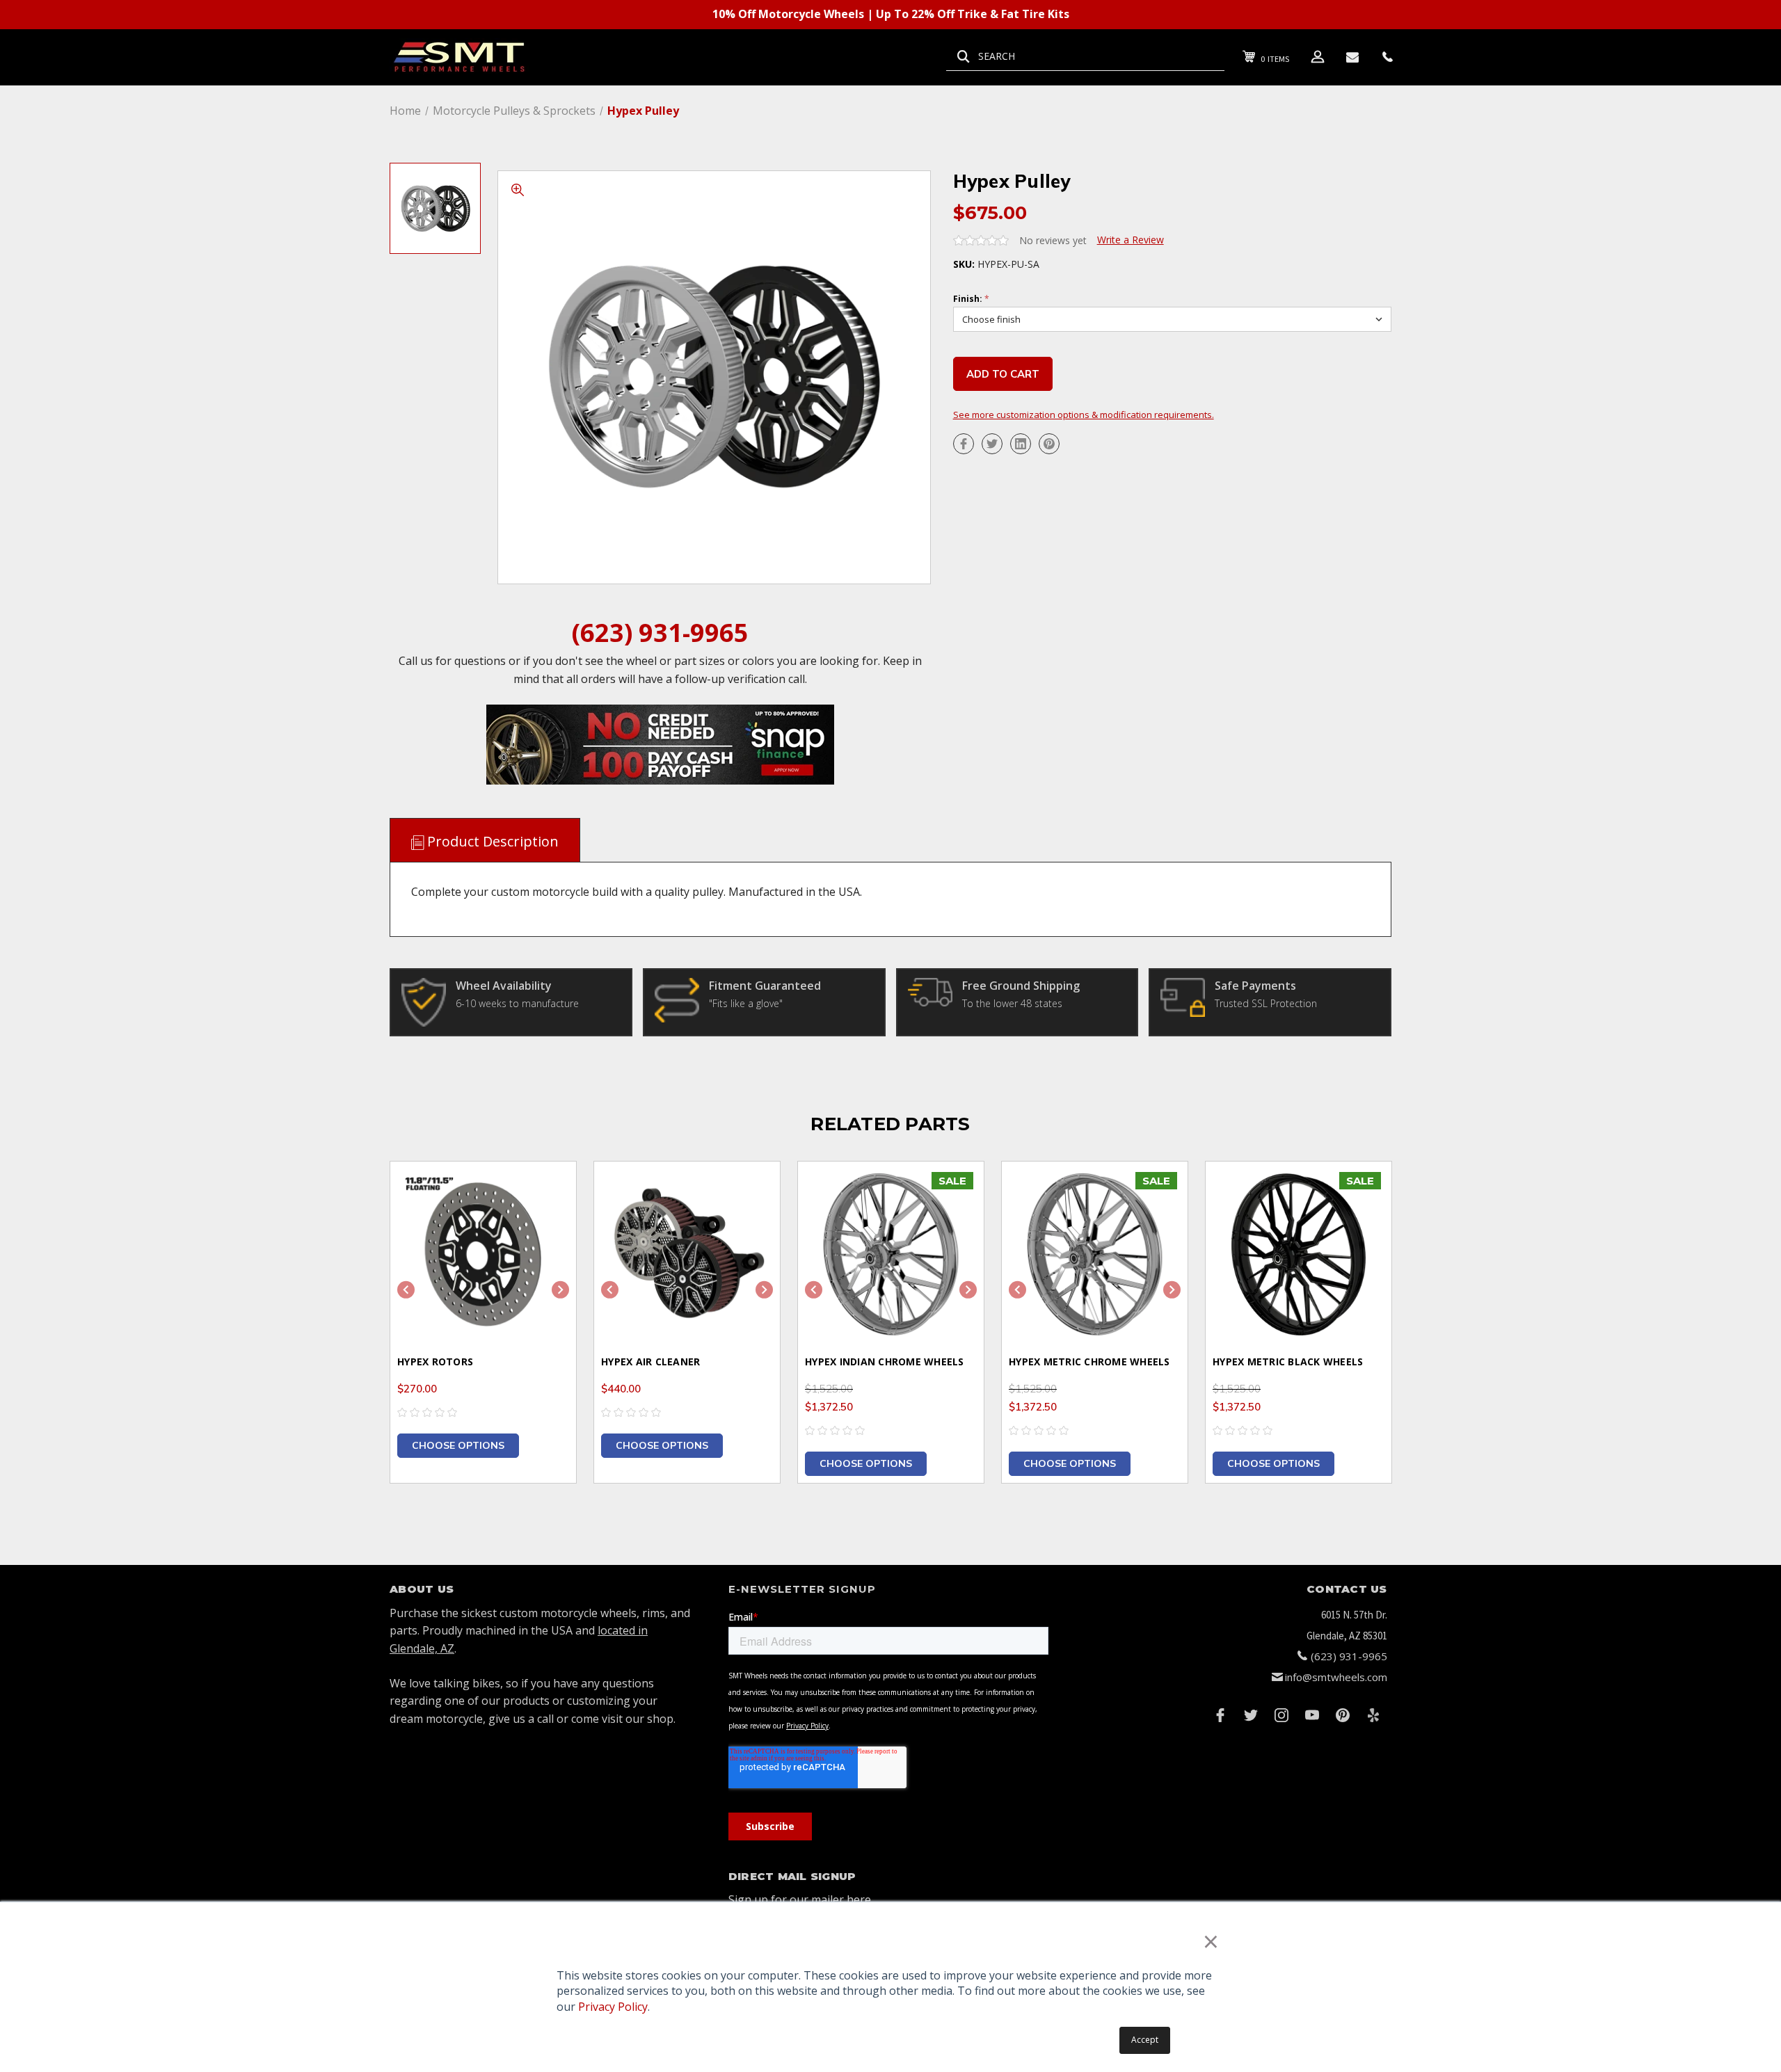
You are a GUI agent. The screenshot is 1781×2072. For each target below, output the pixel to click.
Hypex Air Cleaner (650, 1362)
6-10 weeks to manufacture (517, 1003)
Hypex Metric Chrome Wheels (1089, 1362)
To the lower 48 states (1012, 1003)
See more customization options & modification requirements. (1084, 415)
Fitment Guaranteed (765, 986)
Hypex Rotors (435, 1362)
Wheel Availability (504, 986)
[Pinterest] (1049, 444)
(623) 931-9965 (660, 633)
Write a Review (1131, 240)
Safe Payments (1255, 986)
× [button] (1211, 1941)
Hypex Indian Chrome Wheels (885, 1362)
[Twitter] (992, 444)
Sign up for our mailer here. (801, 1900)
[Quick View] (548, 1190)
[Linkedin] (1021, 444)
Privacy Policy (613, 2007)
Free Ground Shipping (1021, 986)
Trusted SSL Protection (1266, 1003)
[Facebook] (964, 444)
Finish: (971, 299)
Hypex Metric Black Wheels (1288, 1362)
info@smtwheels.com (1336, 1677)
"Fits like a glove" (746, 1003)
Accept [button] (1145, 2040)
